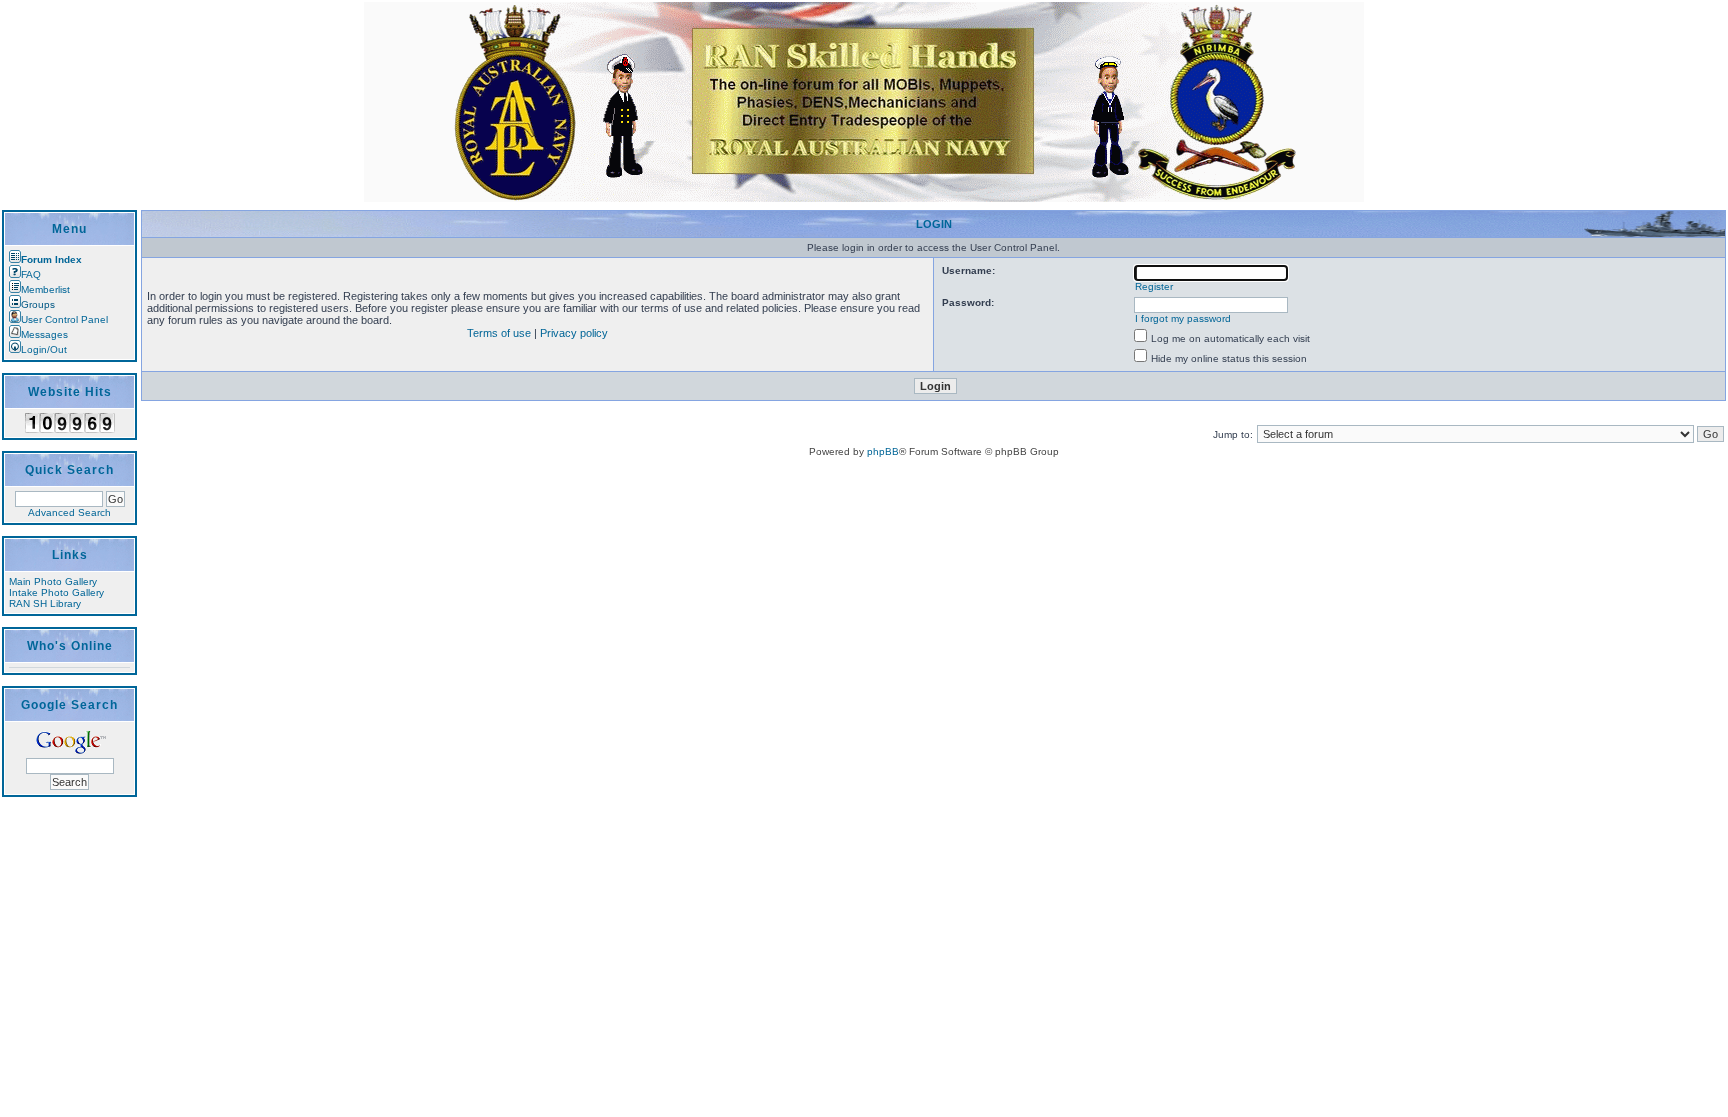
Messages (44, 334)
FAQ (31, 274)
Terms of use (499, 333)
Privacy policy (574, 333)
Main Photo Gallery (53, 581)
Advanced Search (69, 512)
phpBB (883, 451)
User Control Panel (64, 319)
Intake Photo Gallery (56, 592)
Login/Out (44, 349)
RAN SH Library (45, 603)
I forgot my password (1183, 318)
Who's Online (70, 646)
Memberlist (45, 289)
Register (1154, 286)
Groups (38, 304)
